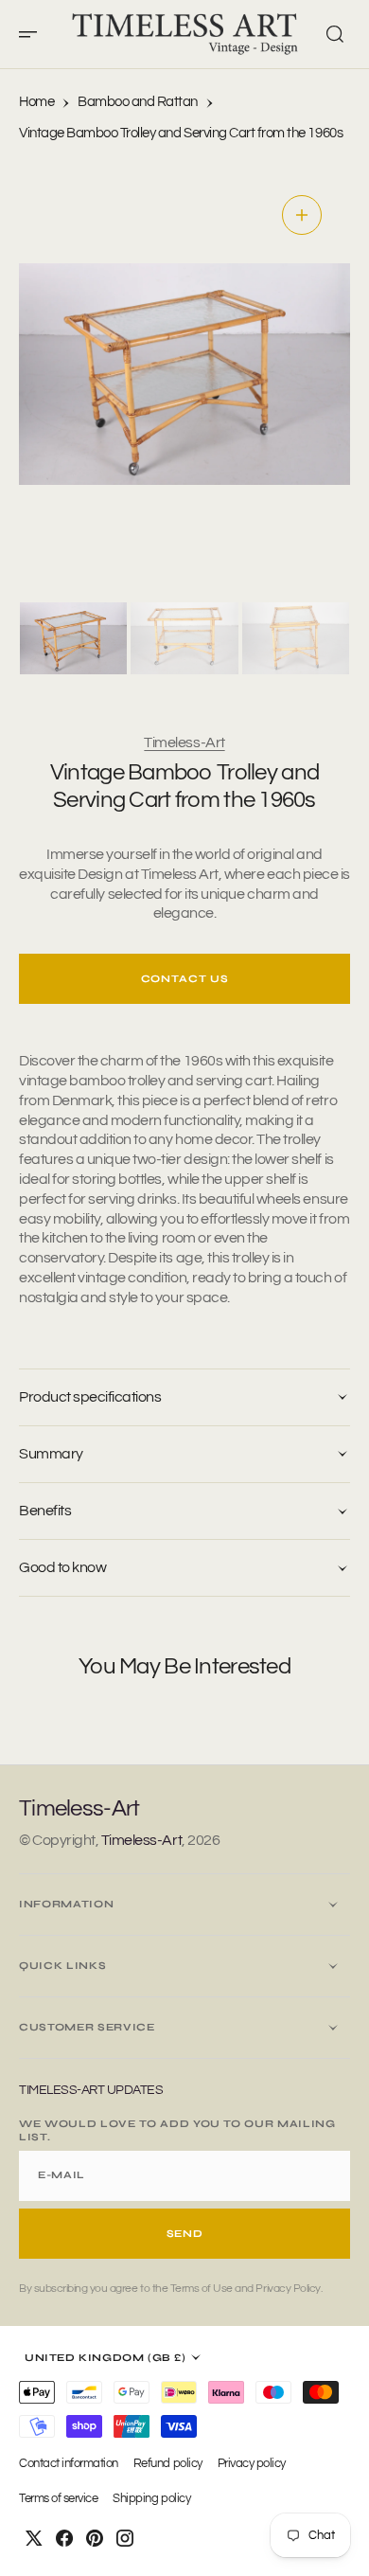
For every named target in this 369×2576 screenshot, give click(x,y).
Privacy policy (252, 2464)
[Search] (335, 34)
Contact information (69, 2464)
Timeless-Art (184, 742)
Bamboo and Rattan (138, 102)
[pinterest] (95, 2538)
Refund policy (168, 2464)
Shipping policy (151, 2499)
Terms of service (58, 2499)
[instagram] (125, 2538)
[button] (34, 34)
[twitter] (34, 2538)
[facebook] (64, 2538)
